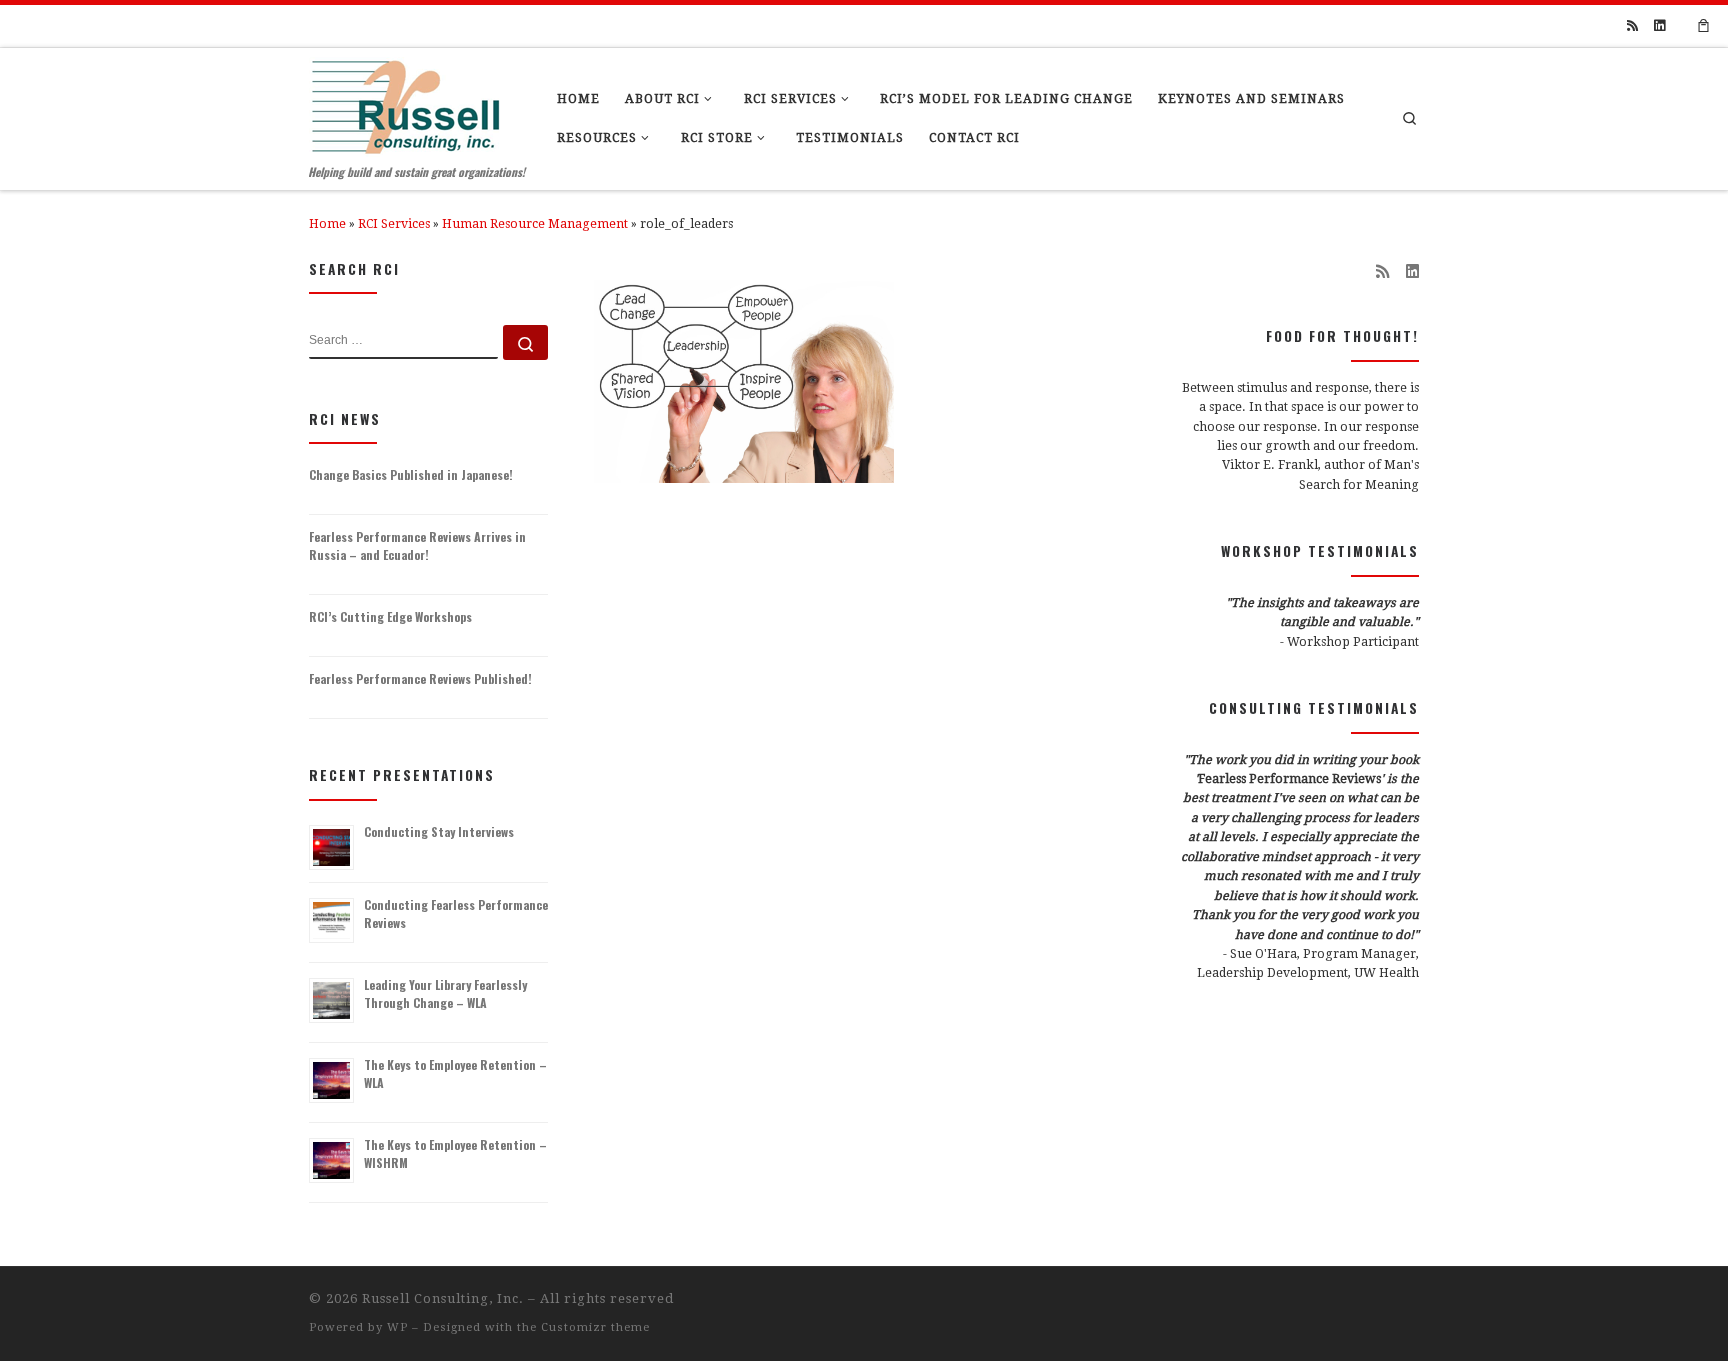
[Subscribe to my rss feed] (1632, 26)
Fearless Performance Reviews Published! (420, 678)
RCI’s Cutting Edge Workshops (390, 616)
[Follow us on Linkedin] (1659, 26)
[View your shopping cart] (1704, 26)
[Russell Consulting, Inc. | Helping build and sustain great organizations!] (405, 102)
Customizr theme (595, 1327)
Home (327, 224)
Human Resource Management (535, 224)
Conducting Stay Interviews (439, 831)
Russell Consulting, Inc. (443, 1298)
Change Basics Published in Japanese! (411, 474)
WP (397, 1327)
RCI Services (394, 224)
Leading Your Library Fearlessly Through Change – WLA (445, 993)
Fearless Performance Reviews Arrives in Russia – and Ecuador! (417, 545)
